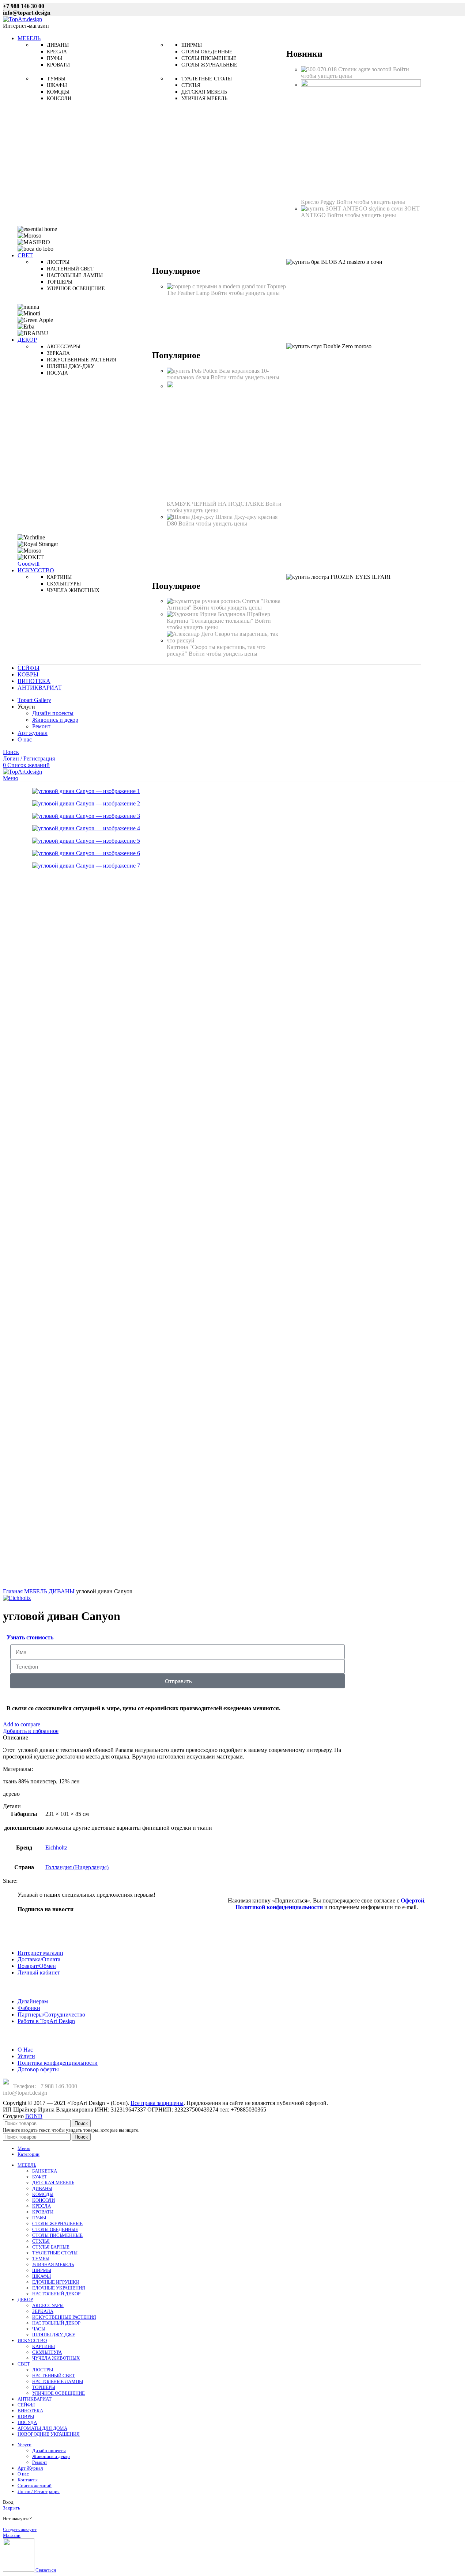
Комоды (58, 92)
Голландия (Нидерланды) (77, 1867)
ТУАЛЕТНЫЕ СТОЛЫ (55, 2253)
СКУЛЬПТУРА (47, 2352)
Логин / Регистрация (39, 2491)
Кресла (57, 52)
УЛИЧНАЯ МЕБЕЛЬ (53, 2264)
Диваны (58, 45)
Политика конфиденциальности (58, 2063)
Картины (59, 577)
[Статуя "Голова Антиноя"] (204, 601)
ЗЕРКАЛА (43, 2311)
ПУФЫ (39, 2218)
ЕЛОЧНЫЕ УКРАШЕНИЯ (59, 2288)
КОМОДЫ (43, 2194)
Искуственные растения (82, 360)
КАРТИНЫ (44, 2346)
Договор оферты (38, 2069)
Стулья (191, 85)
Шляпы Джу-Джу (71, 366)
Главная (14, 1591)
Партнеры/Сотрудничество (51, 2014)
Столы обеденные (207, 52)
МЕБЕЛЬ (36, 1591)
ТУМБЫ (41, 2259)
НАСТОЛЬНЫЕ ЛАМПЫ (58, 2381)
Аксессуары (64, 347)
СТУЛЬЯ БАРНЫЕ (51, 2247)
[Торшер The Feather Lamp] (217, 286)
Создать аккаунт (20, 2529)
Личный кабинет (39, 1972)
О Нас (25, 2050)
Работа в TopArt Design (46, 2021)
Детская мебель (204, 92)
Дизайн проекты (53, 713)
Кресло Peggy (319, 202)
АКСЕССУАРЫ (48, 2305)
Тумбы (56, 79)
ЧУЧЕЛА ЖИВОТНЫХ (56, 2358)
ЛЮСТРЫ (43, 2370)
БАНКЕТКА (45, 2171)
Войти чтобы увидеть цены (371, 202)
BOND (34, 2116)
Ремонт (41, 726)
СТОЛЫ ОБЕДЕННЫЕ (55, 2229)
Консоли (59, 98)
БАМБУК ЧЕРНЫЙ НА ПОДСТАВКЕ (216, 504)
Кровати (58, 65)
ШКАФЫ (41, 2276)
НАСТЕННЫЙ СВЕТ (54, 2376)
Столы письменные (209, 58)
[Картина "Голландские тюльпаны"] (218, 614)
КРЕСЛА (41, 2206)
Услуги (26, 2056)
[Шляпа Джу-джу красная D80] (191, 517)
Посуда (57, 373)
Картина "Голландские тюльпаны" (211, 621)
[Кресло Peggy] (361, 85)
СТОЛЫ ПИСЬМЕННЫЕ (57, 2235)
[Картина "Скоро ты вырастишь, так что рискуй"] (227, 640)
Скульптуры (64, 584)
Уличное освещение (76, 289)
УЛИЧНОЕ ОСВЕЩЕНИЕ (58, 2393)
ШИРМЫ (42, 2270)
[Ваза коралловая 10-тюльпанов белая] (193, 371)
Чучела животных (73, 590)
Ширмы (192, 45)
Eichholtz (56, 1847)
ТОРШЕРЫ (44, 2387)
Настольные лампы (75, 275)
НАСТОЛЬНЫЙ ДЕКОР (56, 2294)
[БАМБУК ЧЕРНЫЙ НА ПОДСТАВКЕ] (227, 386)
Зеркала (58, 353)
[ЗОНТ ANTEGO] (353, 208)
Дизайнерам (33, 2001)
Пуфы (54, 58)
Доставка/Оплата (39, 1959)
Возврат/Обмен (37, 1966)
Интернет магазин (40, 1953)
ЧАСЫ (39, 2329)
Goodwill (29, 564)
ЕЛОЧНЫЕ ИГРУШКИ (56, 2282)
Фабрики (29, 2008)
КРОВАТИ (43, 2212)
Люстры (58, 262)
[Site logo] (22, 19)
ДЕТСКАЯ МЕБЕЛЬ (53, 2183)
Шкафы (57, 85)
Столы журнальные (209, 65)
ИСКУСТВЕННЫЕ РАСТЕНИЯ (64, 2317)
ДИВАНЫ (62, 1591)
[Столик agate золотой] (320, 69)
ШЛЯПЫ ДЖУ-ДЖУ (54, 2335)
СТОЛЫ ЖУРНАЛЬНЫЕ (57, 2224)
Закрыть (12, 2508)
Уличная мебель (204, 98)
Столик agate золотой (366, 69)
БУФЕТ (40, 2177)
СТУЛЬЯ (41, 2241)
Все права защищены (157, 2103)
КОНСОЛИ (44, 2200)
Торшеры (60, 282)
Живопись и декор (55, 720)
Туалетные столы (207, 79)
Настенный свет (70, 269)
